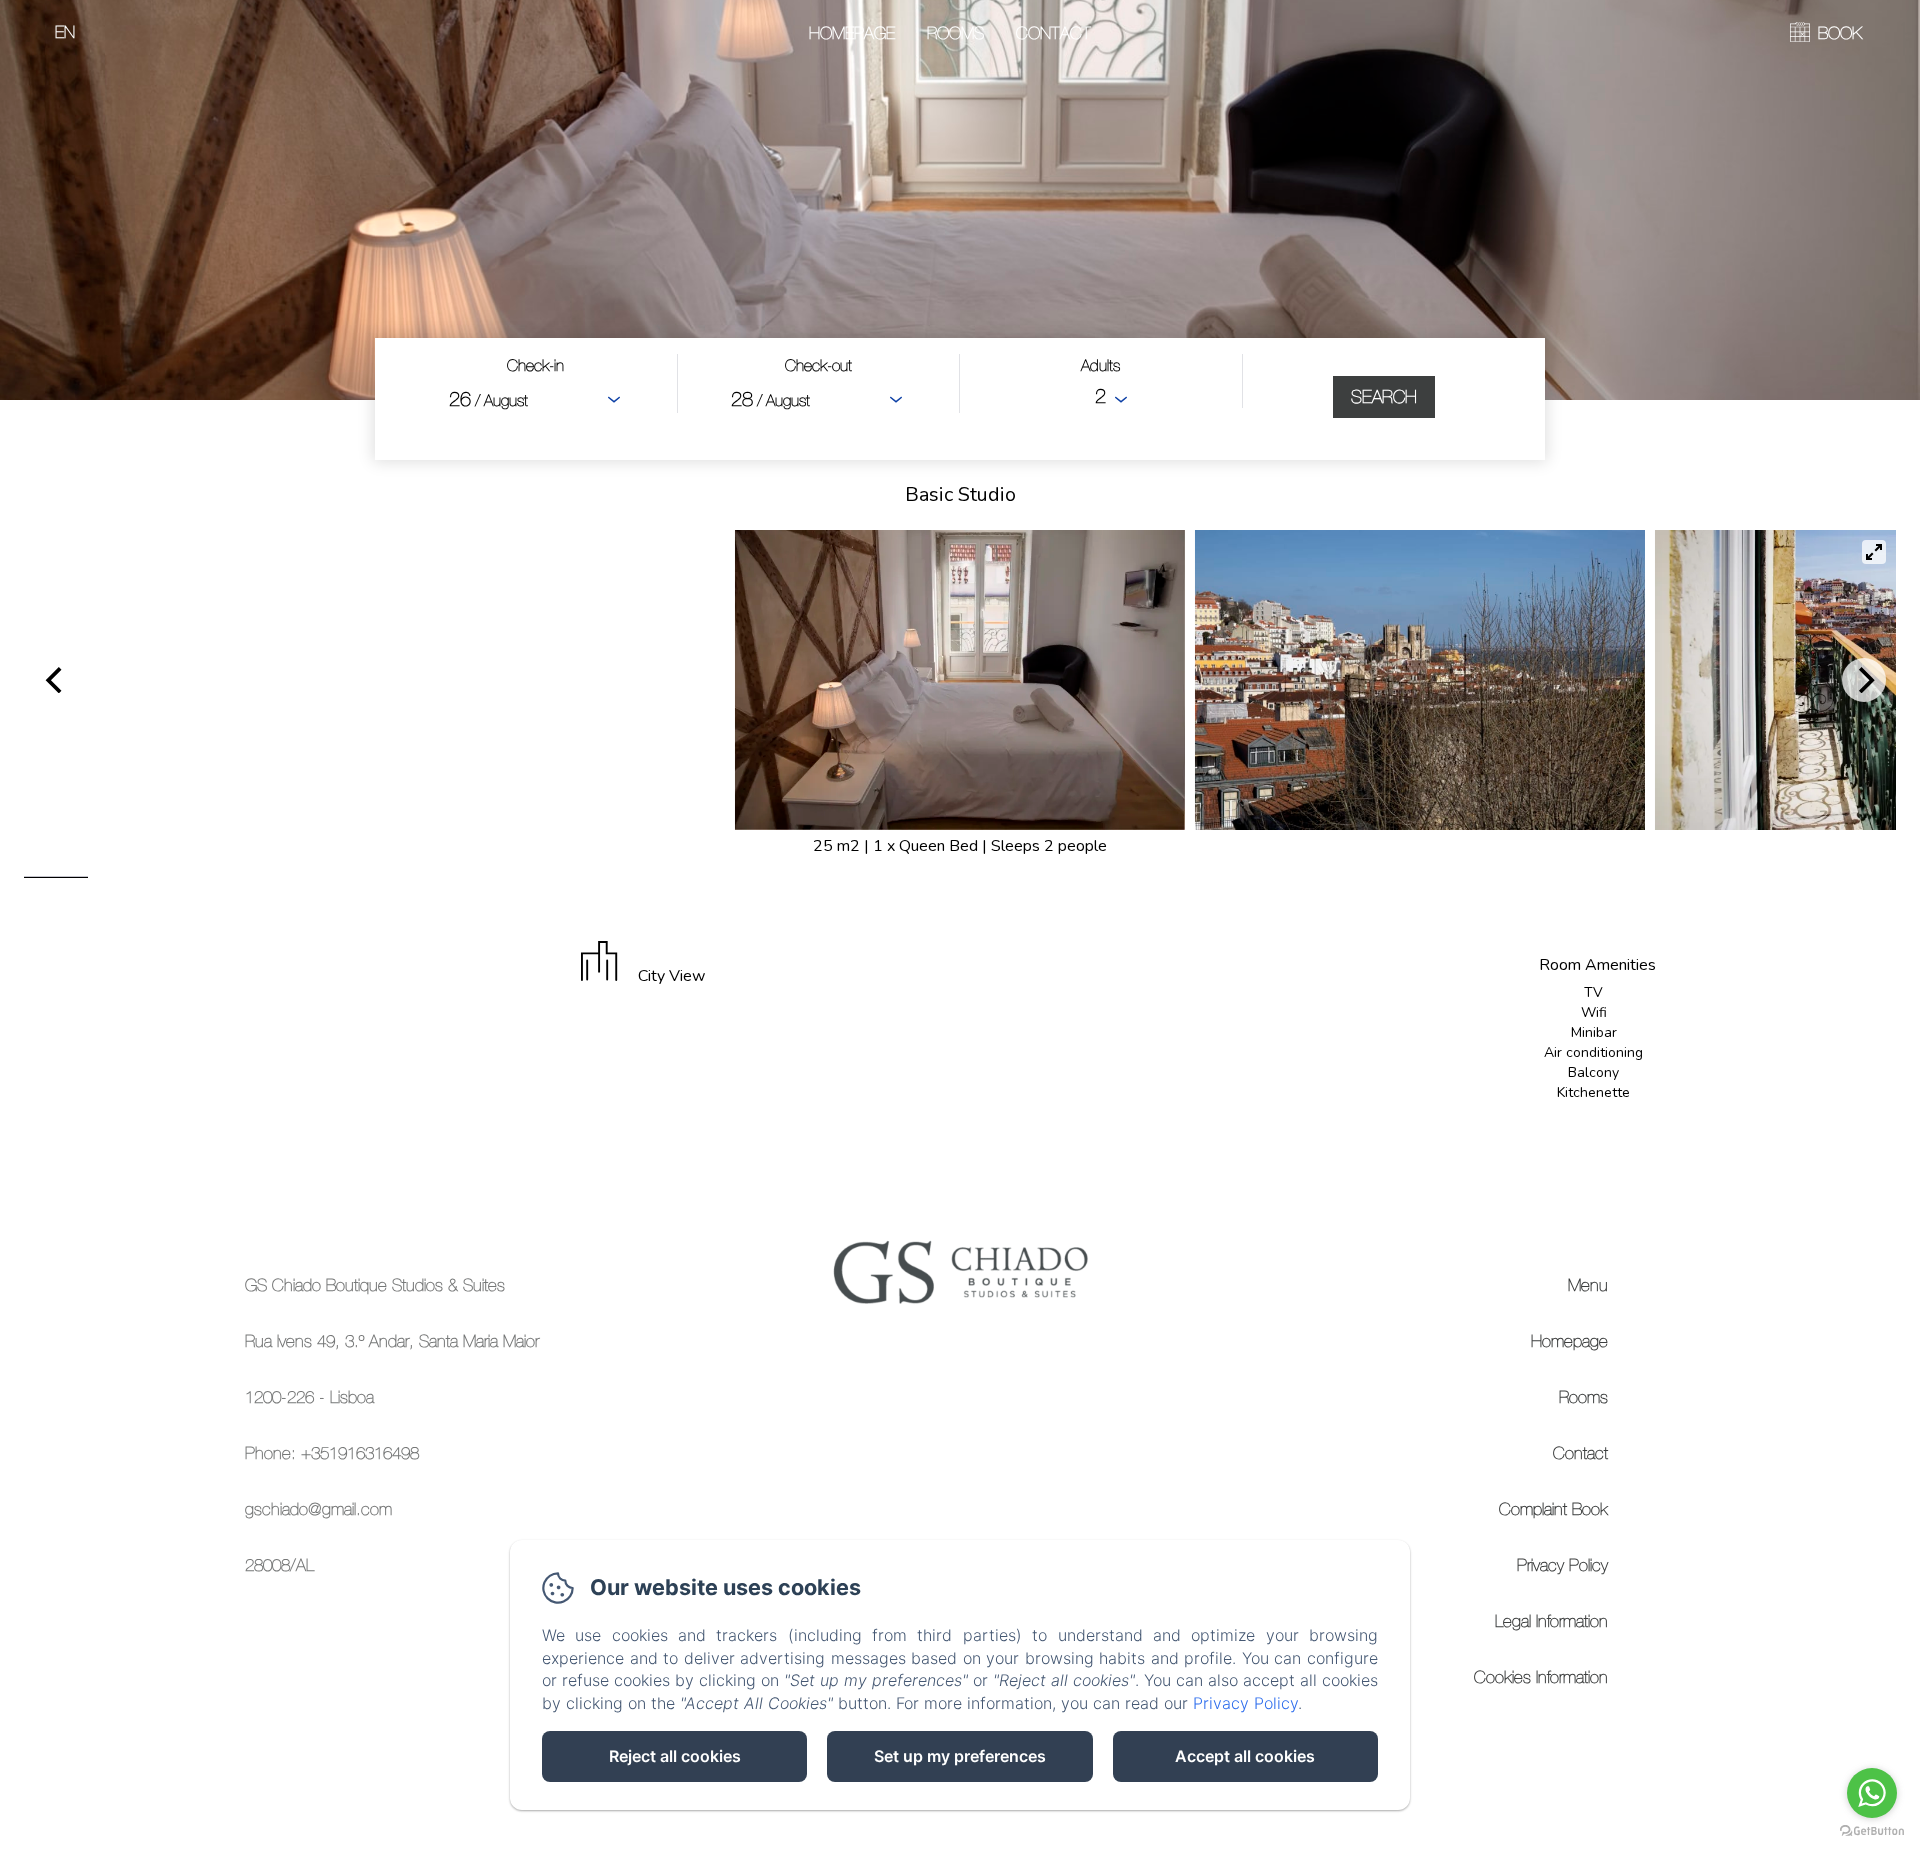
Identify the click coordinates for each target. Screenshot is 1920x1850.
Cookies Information (1541, 1677)
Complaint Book (1553, 1509)
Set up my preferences (960, 1756)
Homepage (852, 33)
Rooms (955, 33)
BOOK (1840, 33)
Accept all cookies (1245, 1756)
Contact (1053, 33)
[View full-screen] (1874, 552)
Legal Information (1551, 1621)
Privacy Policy (1562, 1565)
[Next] (1864, 680)
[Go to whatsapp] (1872, 1793)
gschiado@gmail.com (318, 1509)
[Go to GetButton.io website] (1872, 1830)
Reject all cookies (675, 1756)
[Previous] (56, 680)
